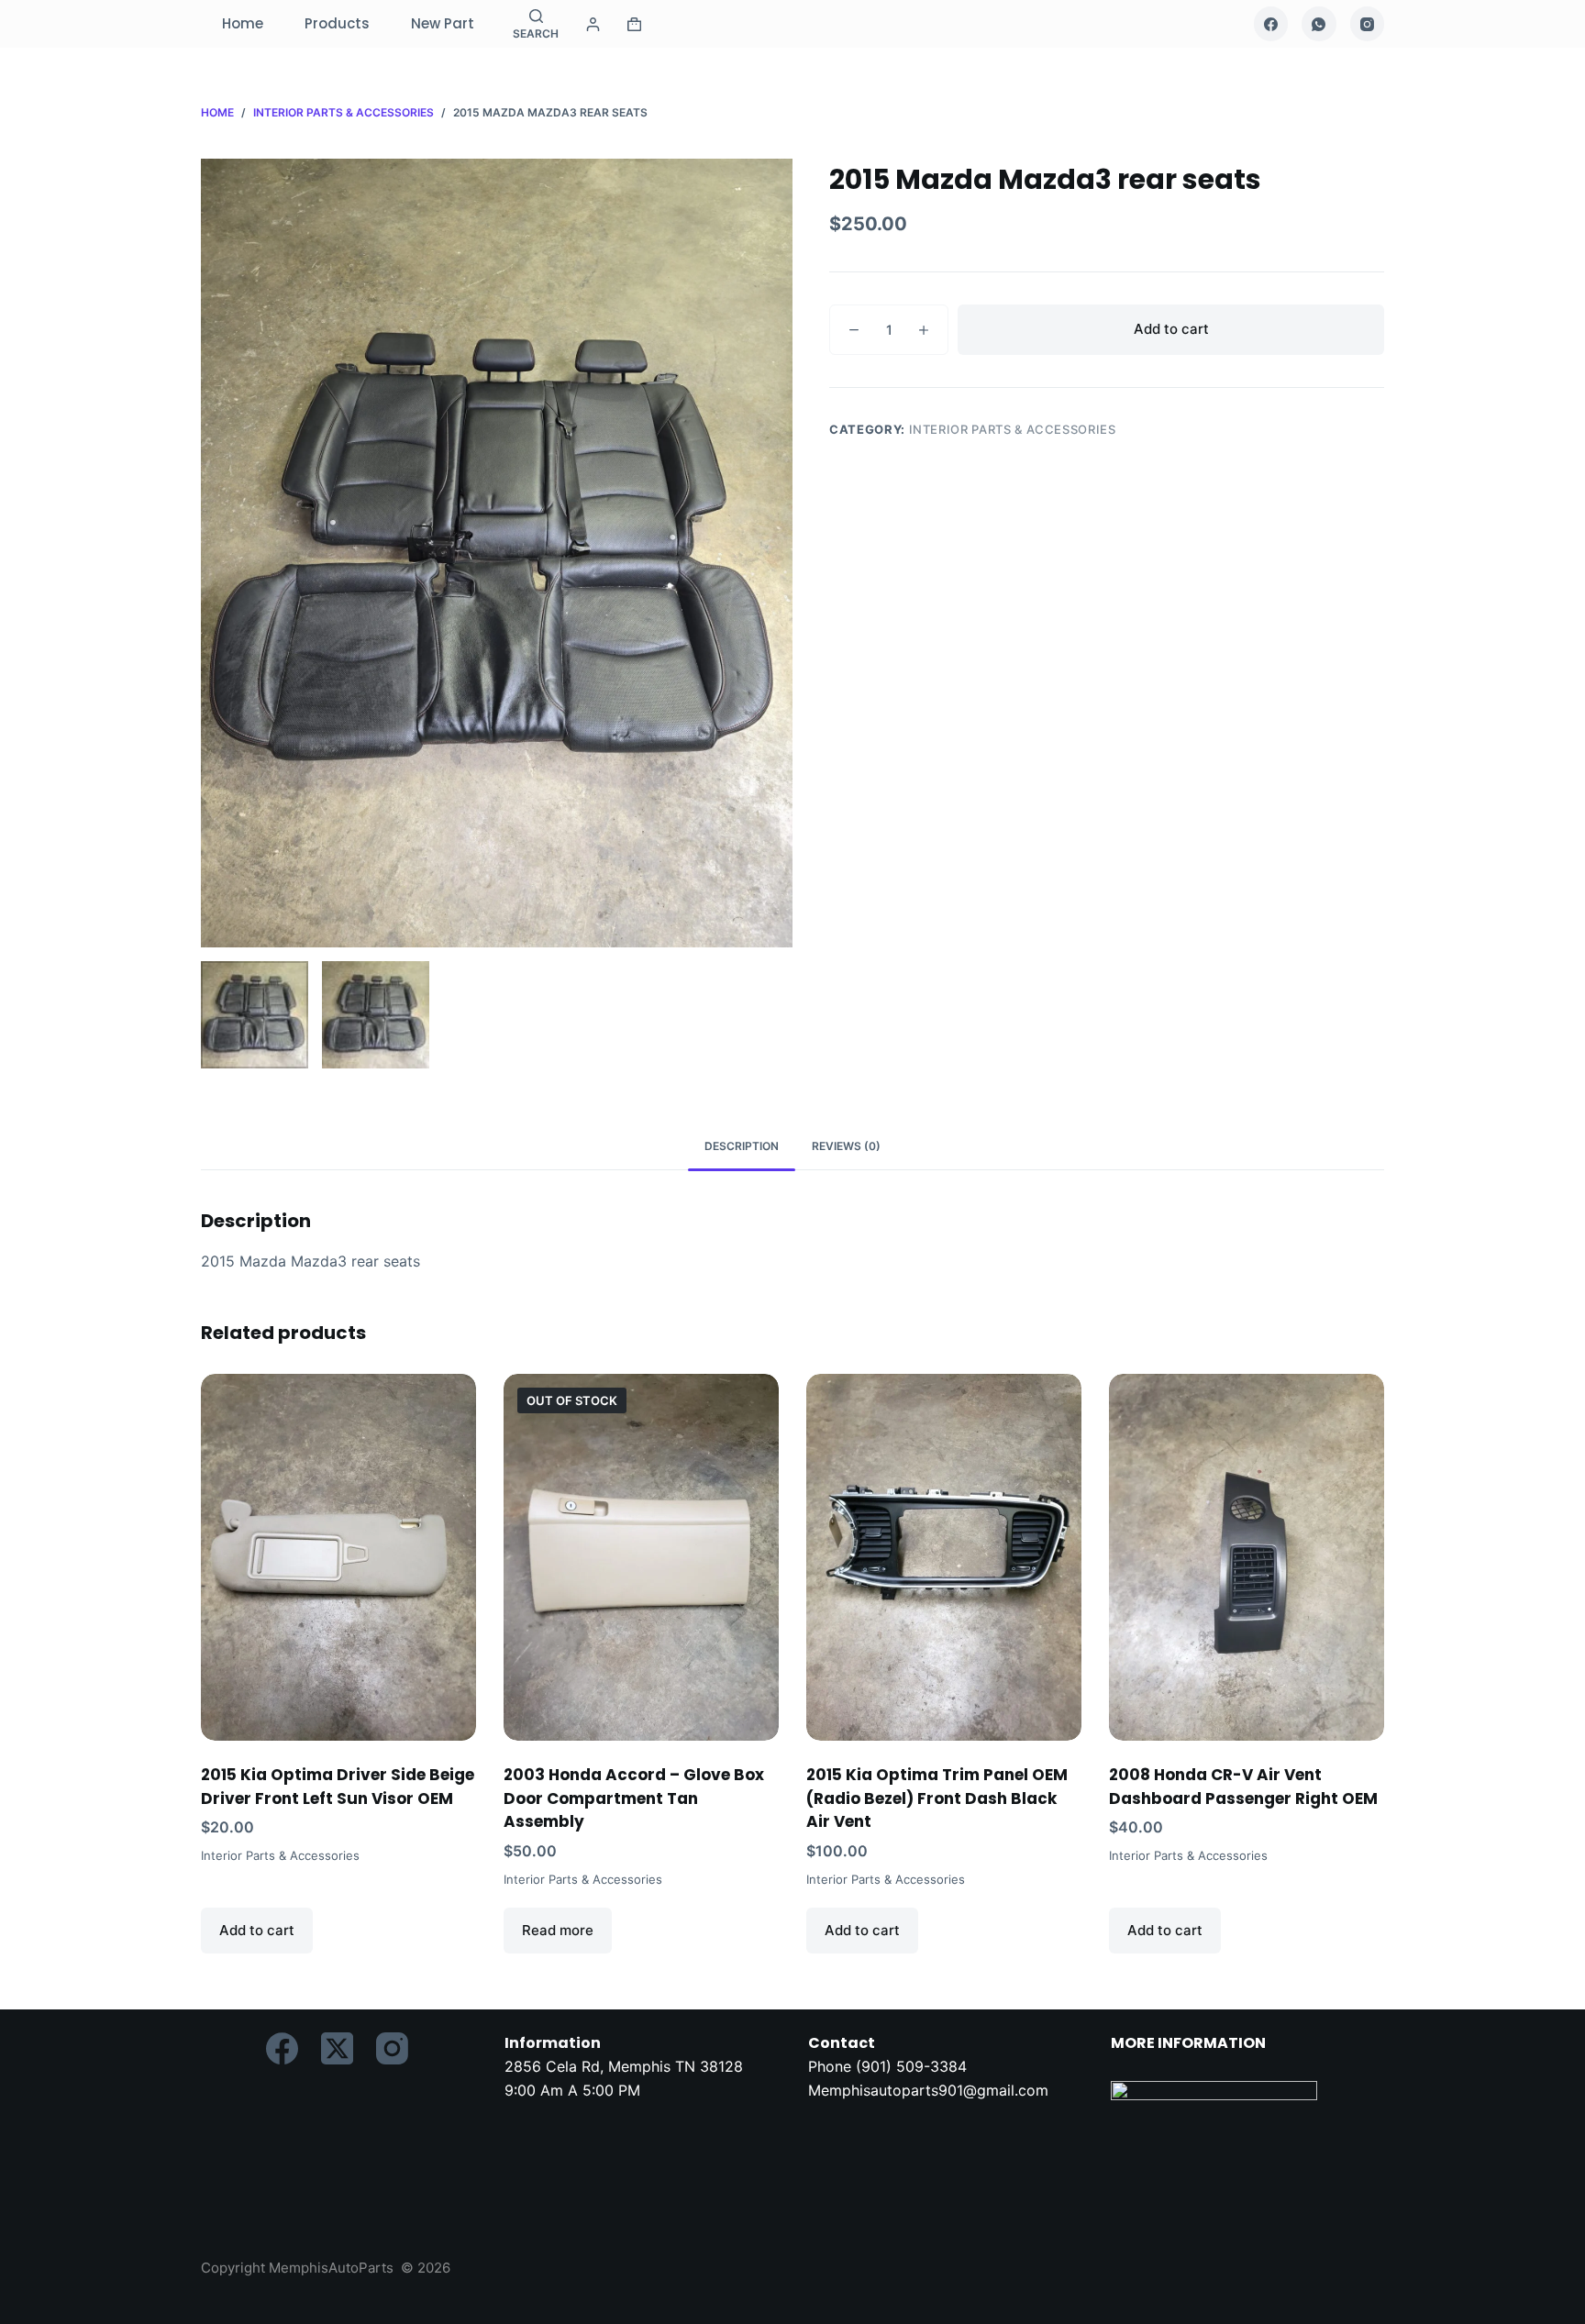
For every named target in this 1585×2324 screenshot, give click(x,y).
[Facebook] (1271, 24)
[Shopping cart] (634, 24)
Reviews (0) (846, 1146)
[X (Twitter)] (337, 2048)
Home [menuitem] (243, 23)
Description (742, 1146)
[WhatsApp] (1319, 24)
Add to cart (1171, 329)
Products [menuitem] (337, 23)
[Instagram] (1368, 24)
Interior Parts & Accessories (1013, 429)
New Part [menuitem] (443, 23)
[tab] (742, 1147)
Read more (558, 1930)
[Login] (593, 24)
